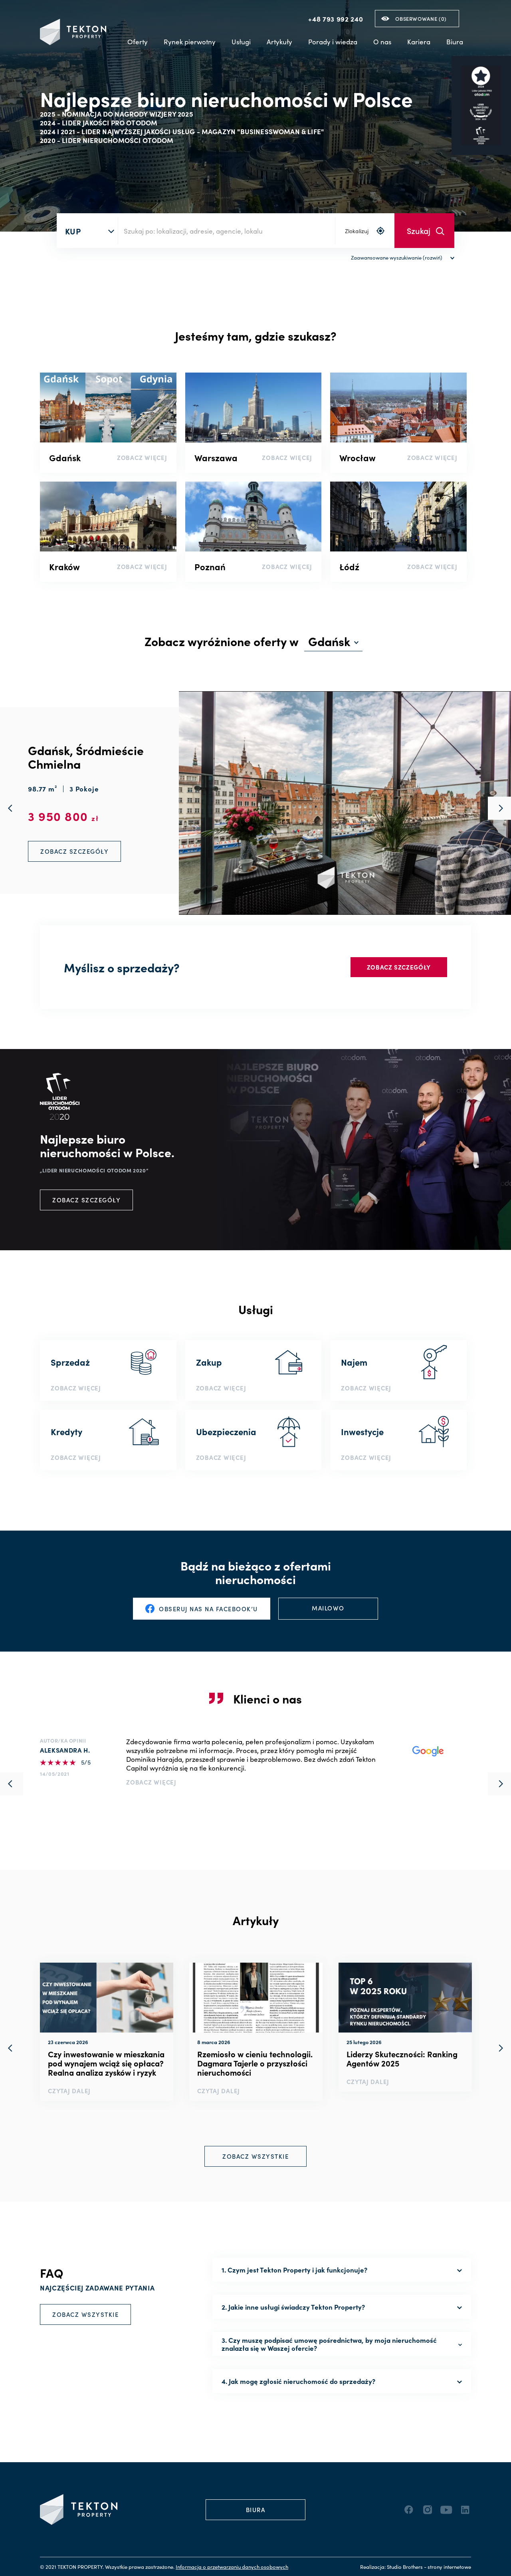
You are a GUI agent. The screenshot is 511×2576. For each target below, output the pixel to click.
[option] (107, 2032)
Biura (455, 42)
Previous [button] (12, 2048)
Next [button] (499, 2048)
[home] (73, 32)
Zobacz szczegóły (399, 967)
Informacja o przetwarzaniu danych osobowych (232, 2567)
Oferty (138, 42)
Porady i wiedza (333, 42)
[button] (190, 42)
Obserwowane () (421, 19)
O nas (382, 42)
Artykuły (279, 42)
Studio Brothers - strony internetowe (429, 2567)
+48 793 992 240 (336, 19)
